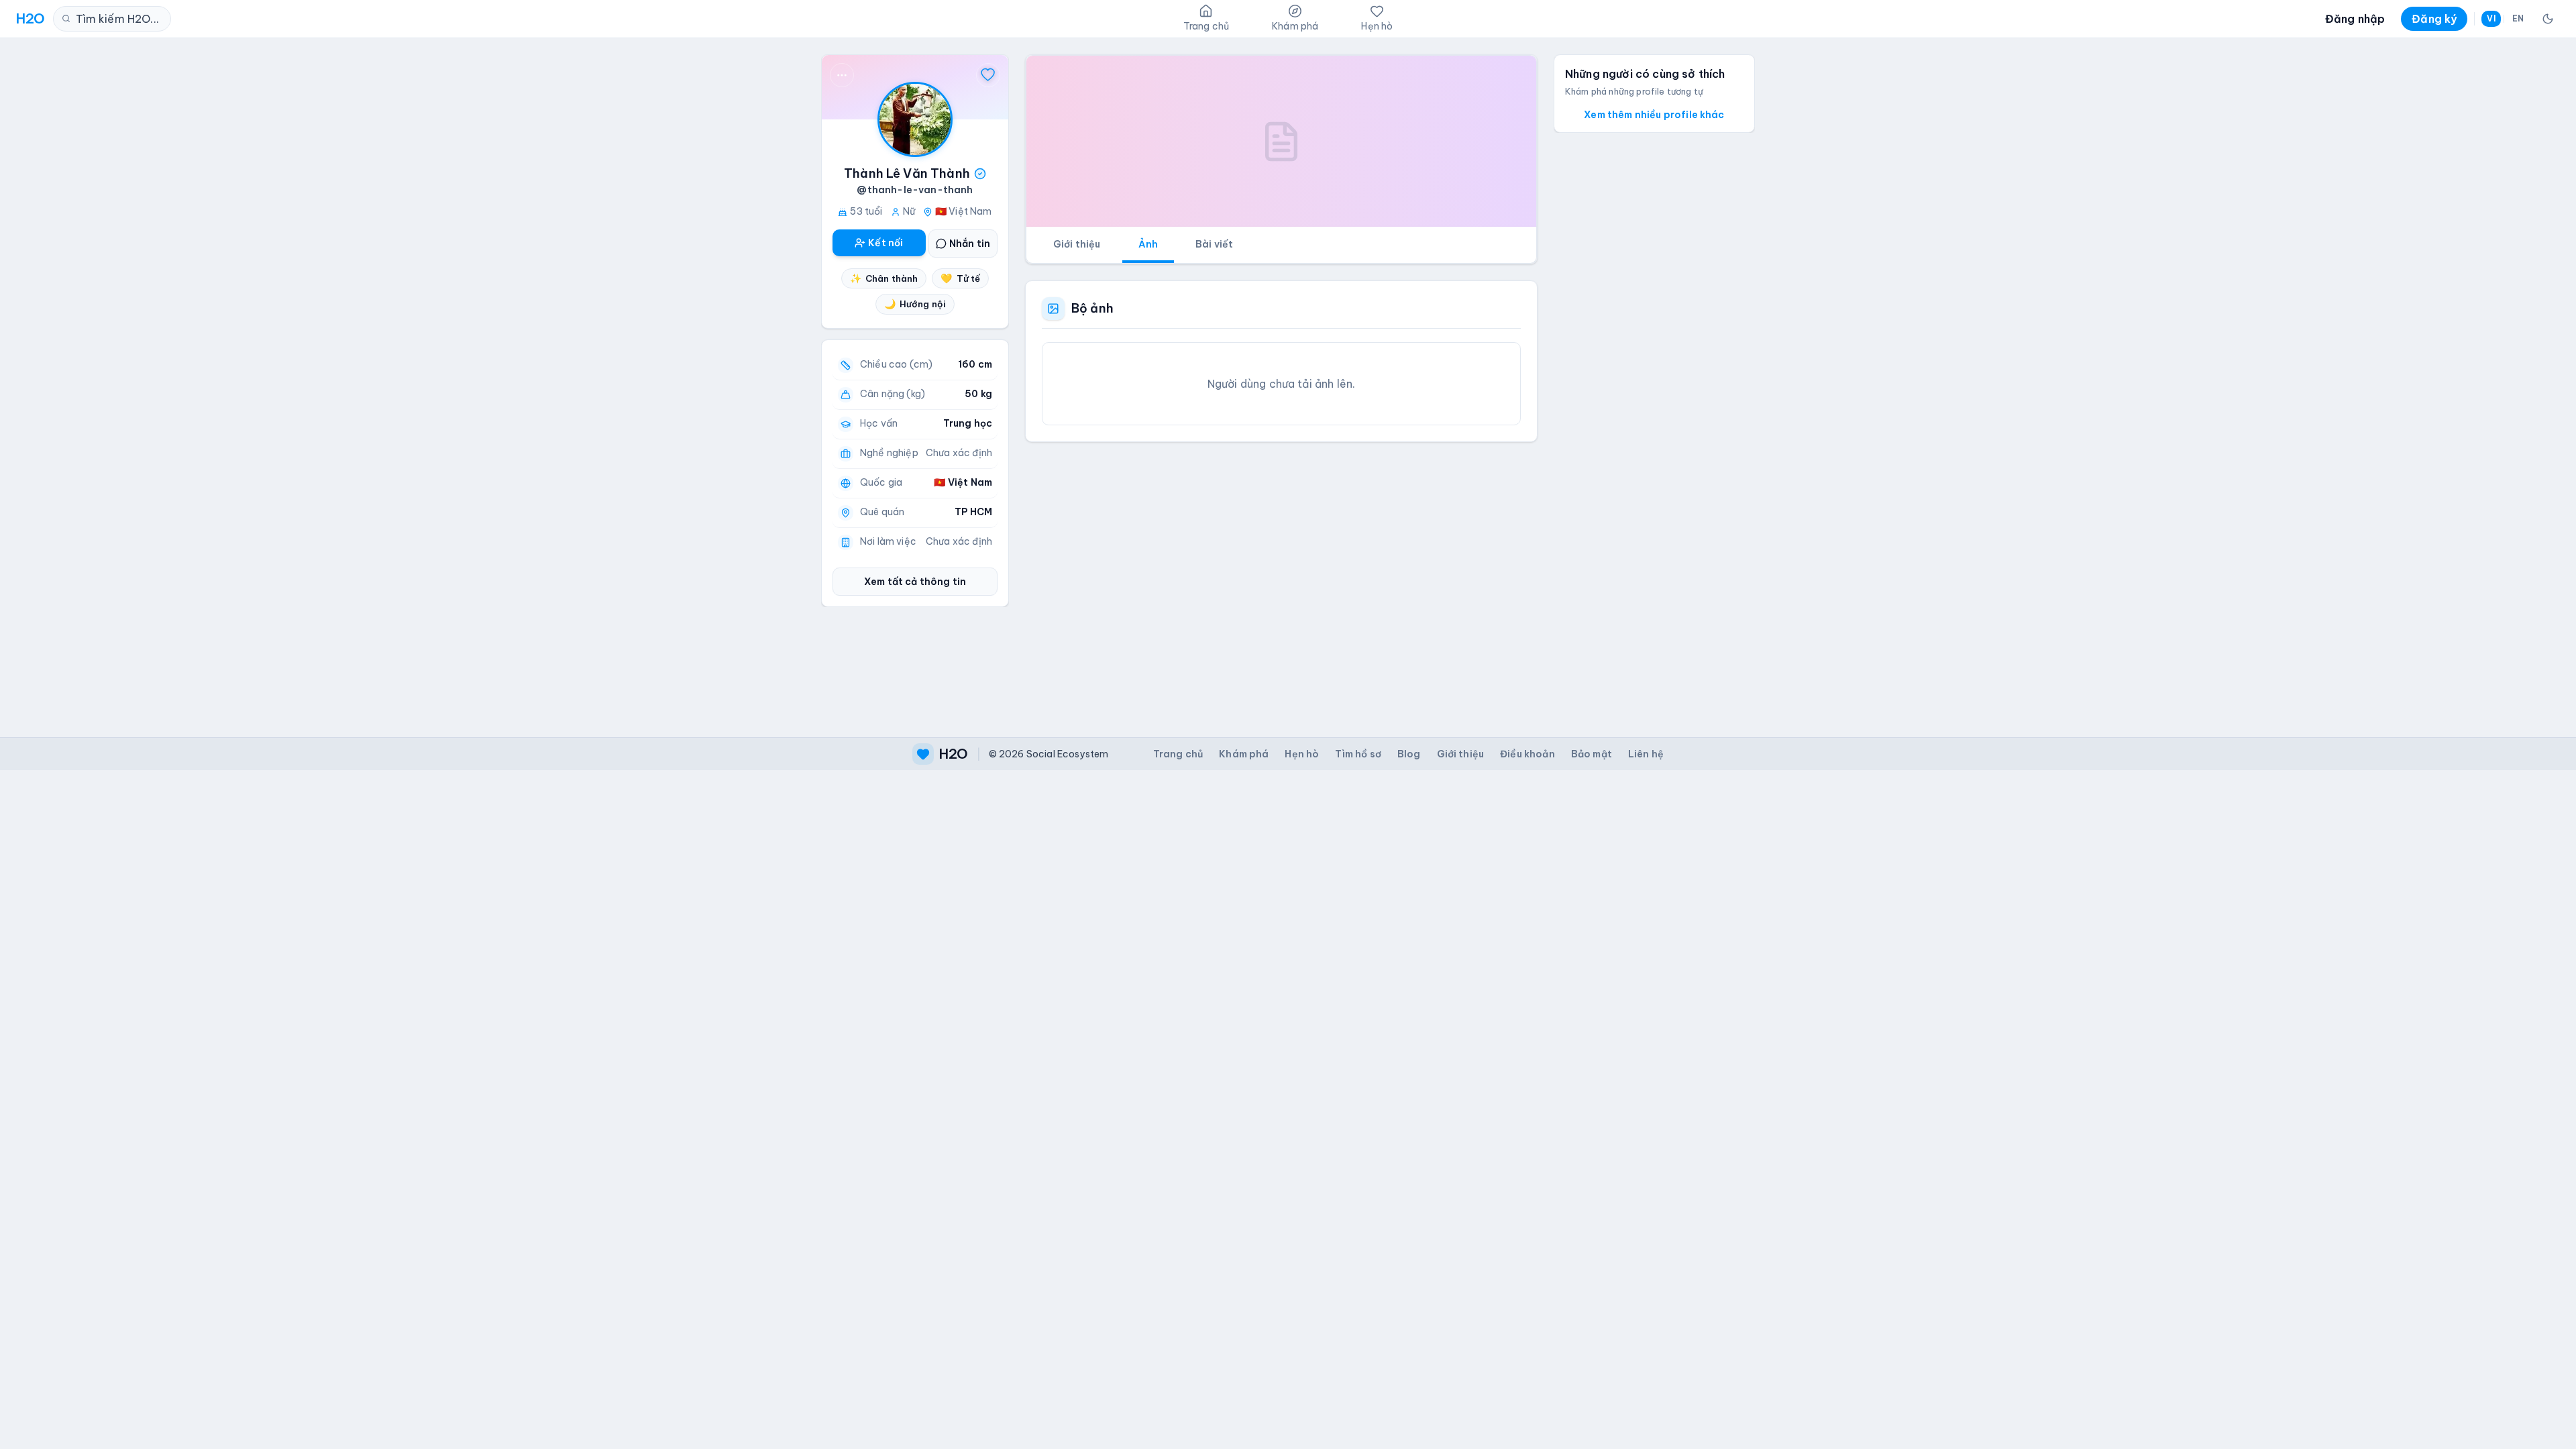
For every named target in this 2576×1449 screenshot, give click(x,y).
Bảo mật (1592, 754)
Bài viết (1214, 244)
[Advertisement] (1281, 579)
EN (2518, 18)
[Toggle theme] (2548, 19)
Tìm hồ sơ (1358, 754)
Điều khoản (1527, 754)
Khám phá (1244, 754)
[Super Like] (988, 75)
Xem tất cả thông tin (915, 582)
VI (2491, 18)
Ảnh (1148, 244)
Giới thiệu (1077, 244)
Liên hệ (1646, 754)
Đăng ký (2434, 19)
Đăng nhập (2355, 19)
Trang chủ (1178, 754)
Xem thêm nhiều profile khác (1654, 115)
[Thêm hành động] (842, 75)
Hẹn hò (1302, 754)
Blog (1409, 754)
